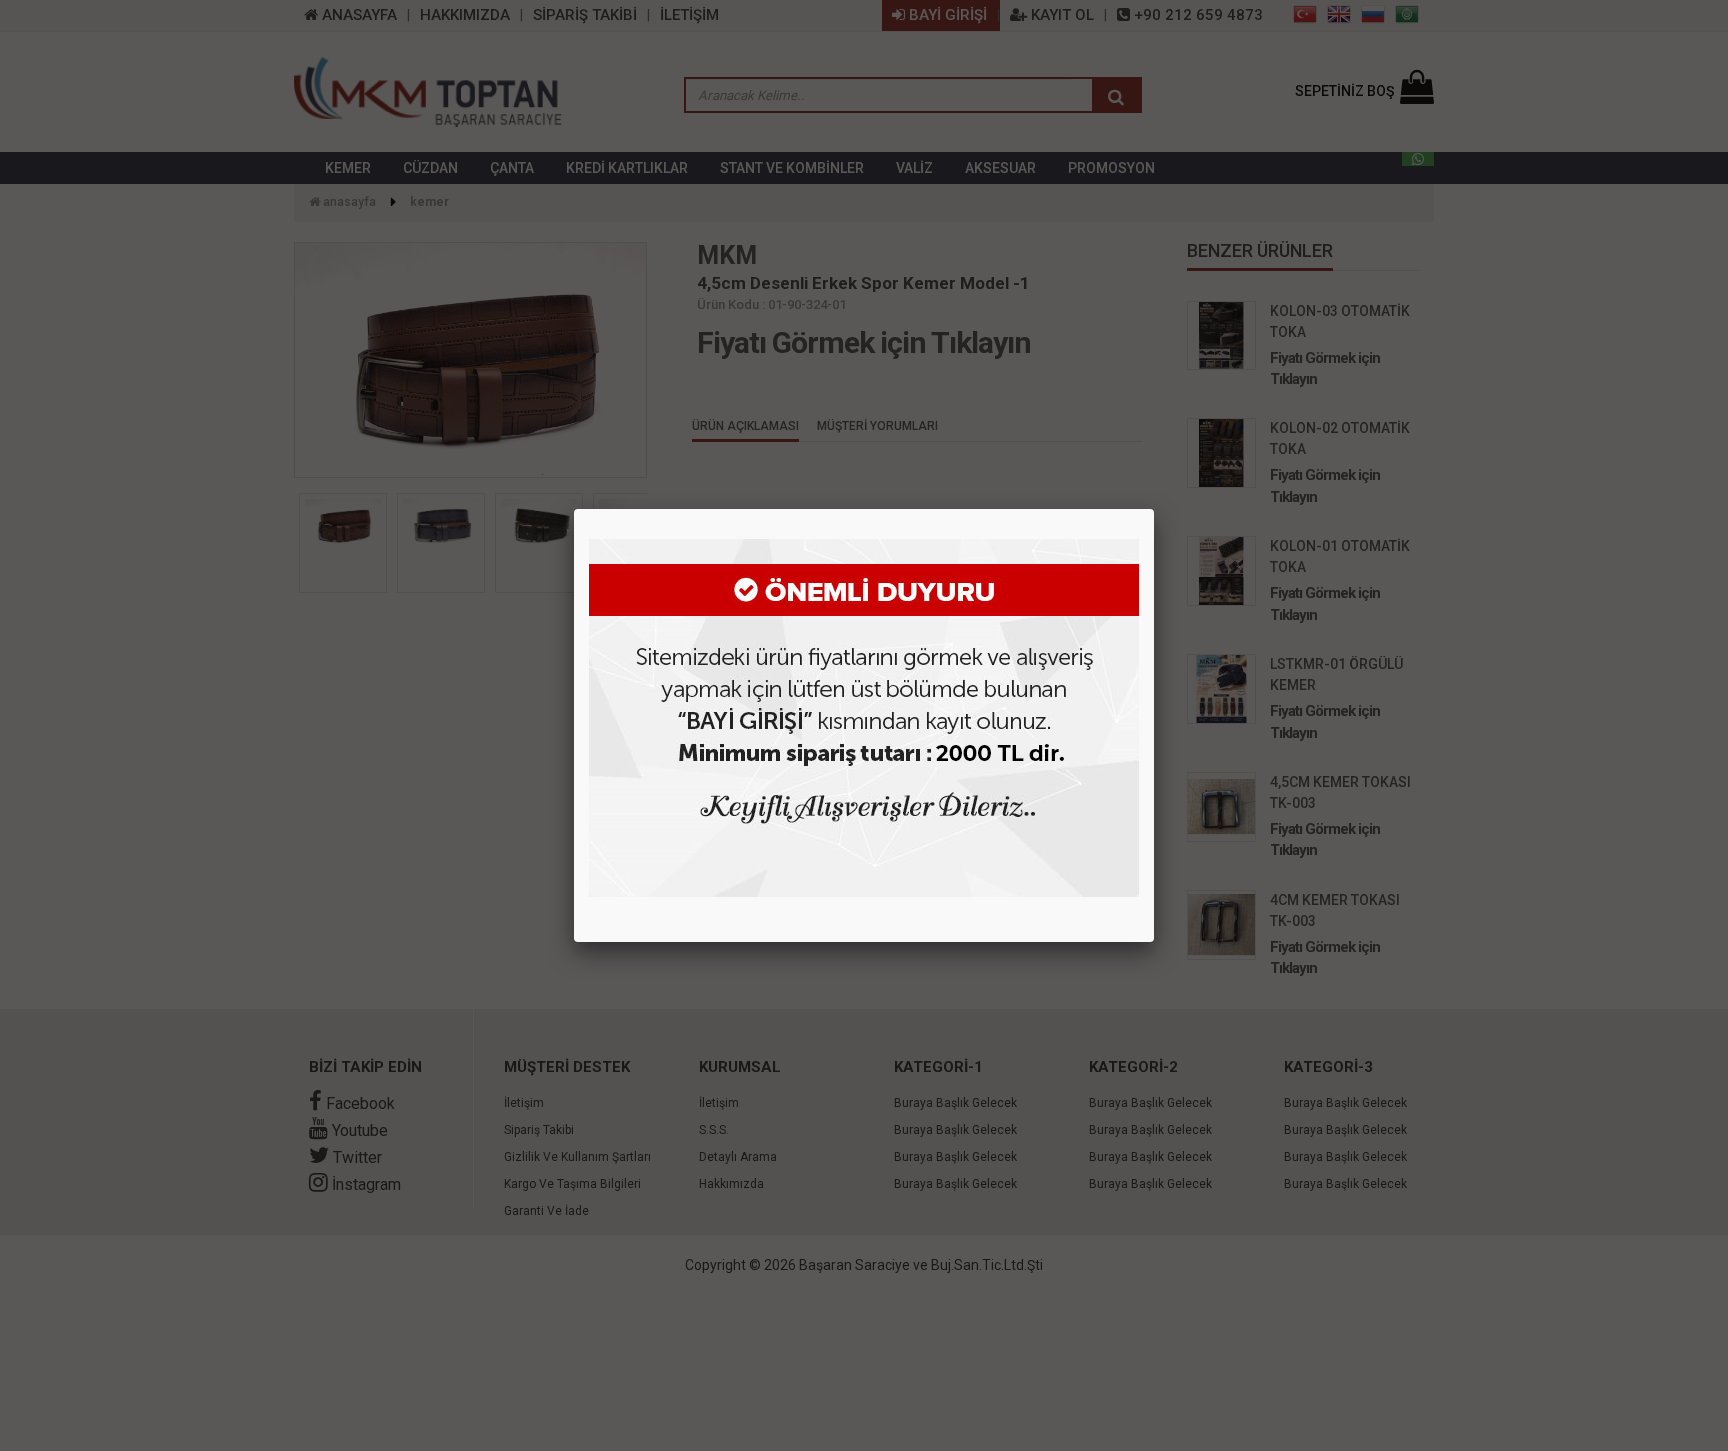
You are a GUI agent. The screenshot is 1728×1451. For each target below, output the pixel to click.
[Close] (1154, 509)
